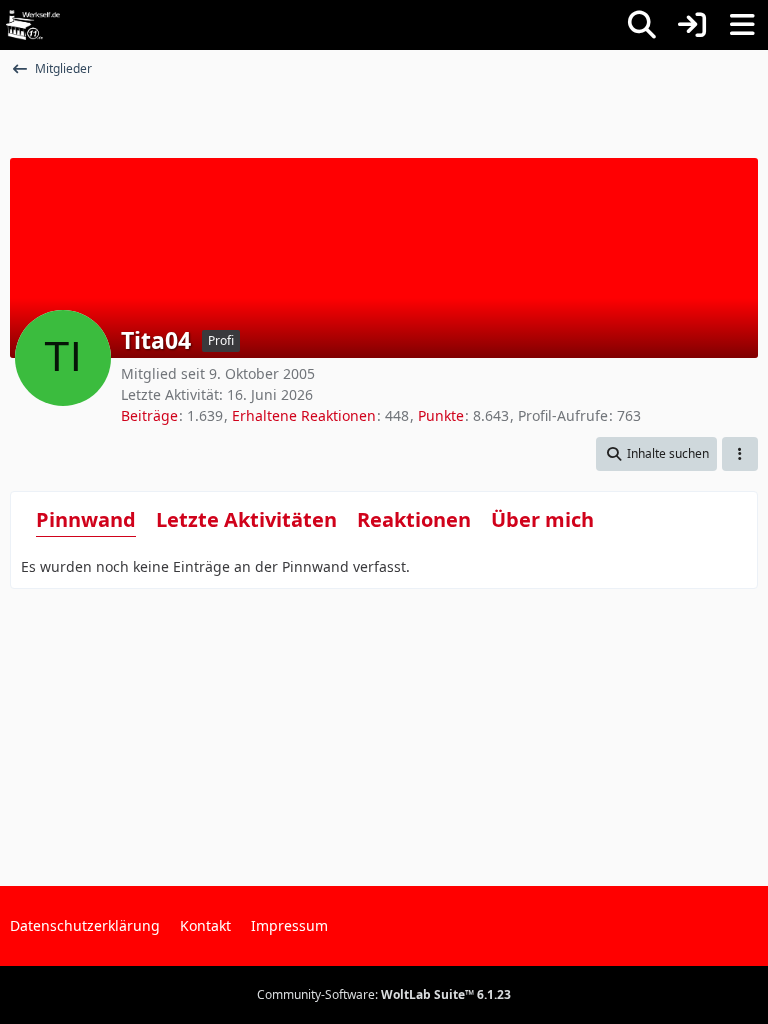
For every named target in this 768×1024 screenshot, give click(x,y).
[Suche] (642, 25)
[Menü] (742, 25)
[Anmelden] (692, 25)
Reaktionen (414, 519)
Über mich (542, 519)
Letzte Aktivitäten (246, 519)
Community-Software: (384, 994)
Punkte (441, 415)
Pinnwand (86, 519)
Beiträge (149, 415)
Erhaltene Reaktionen (304, 415)
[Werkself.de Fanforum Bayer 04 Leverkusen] (33, 25)
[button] (656, 454)
